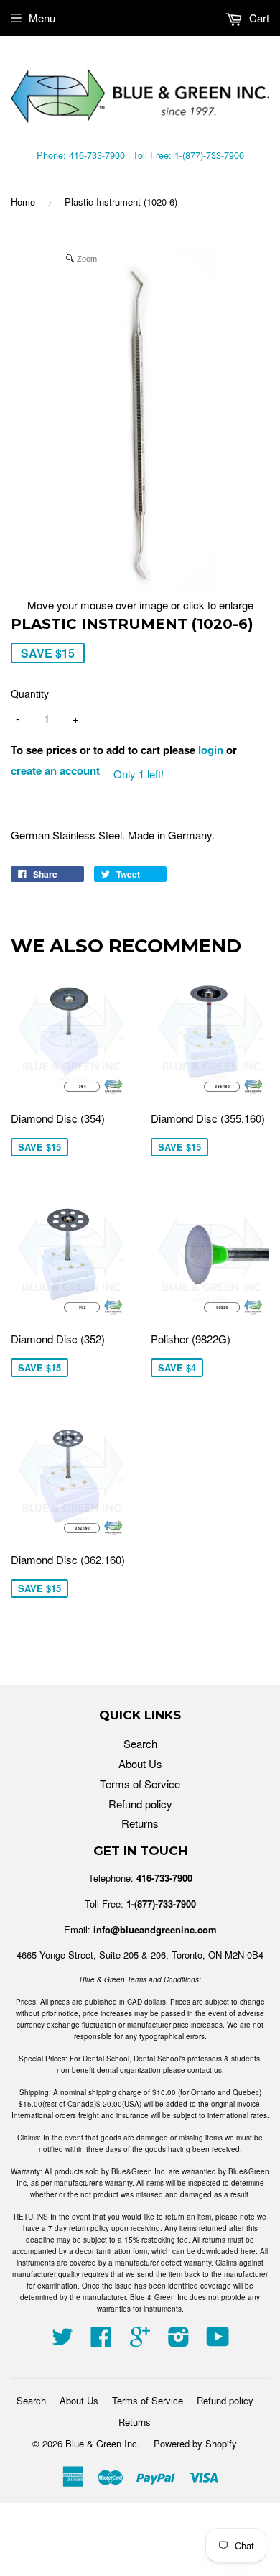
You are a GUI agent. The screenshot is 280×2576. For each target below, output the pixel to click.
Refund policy (140, 1804)
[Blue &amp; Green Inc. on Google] (140, 2341)
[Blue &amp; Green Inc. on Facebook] (101, 2341)
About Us (140, 1763)
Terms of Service (140, 1784)
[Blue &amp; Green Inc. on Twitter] (62, 2341)
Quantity (30, 694)
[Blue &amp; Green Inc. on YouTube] (218, 2341)
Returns (140, 1823)
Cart (258, 18)
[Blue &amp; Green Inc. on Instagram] (179, 2341)
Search (140, 1743)
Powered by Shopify (195, 2443)
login (211, 750)
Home (23, 202)
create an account (55, 770)
